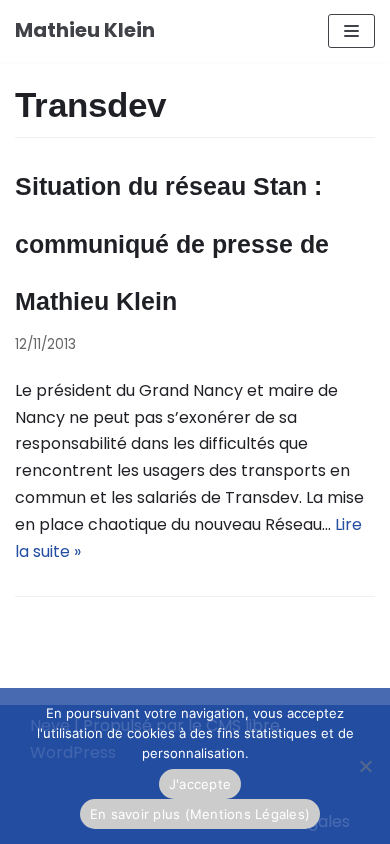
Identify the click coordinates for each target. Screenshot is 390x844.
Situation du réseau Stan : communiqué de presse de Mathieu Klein (172, 243)
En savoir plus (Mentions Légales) (200, 814)
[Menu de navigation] (351, 31)
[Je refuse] (365, 766)
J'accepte (200, 784)
